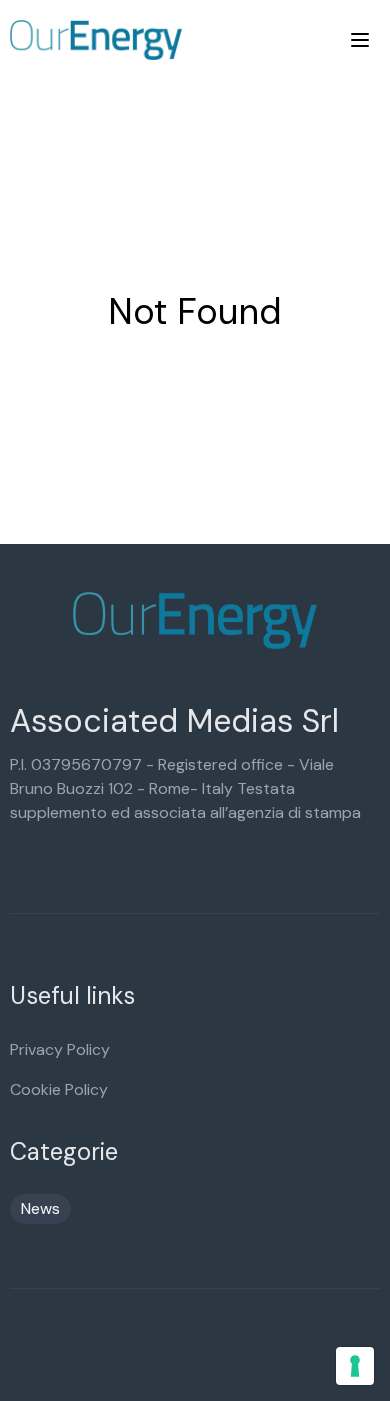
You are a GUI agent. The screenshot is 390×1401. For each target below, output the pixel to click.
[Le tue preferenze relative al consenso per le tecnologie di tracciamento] (355, 1366)
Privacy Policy (60, 1049)
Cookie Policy (59, 1089)
